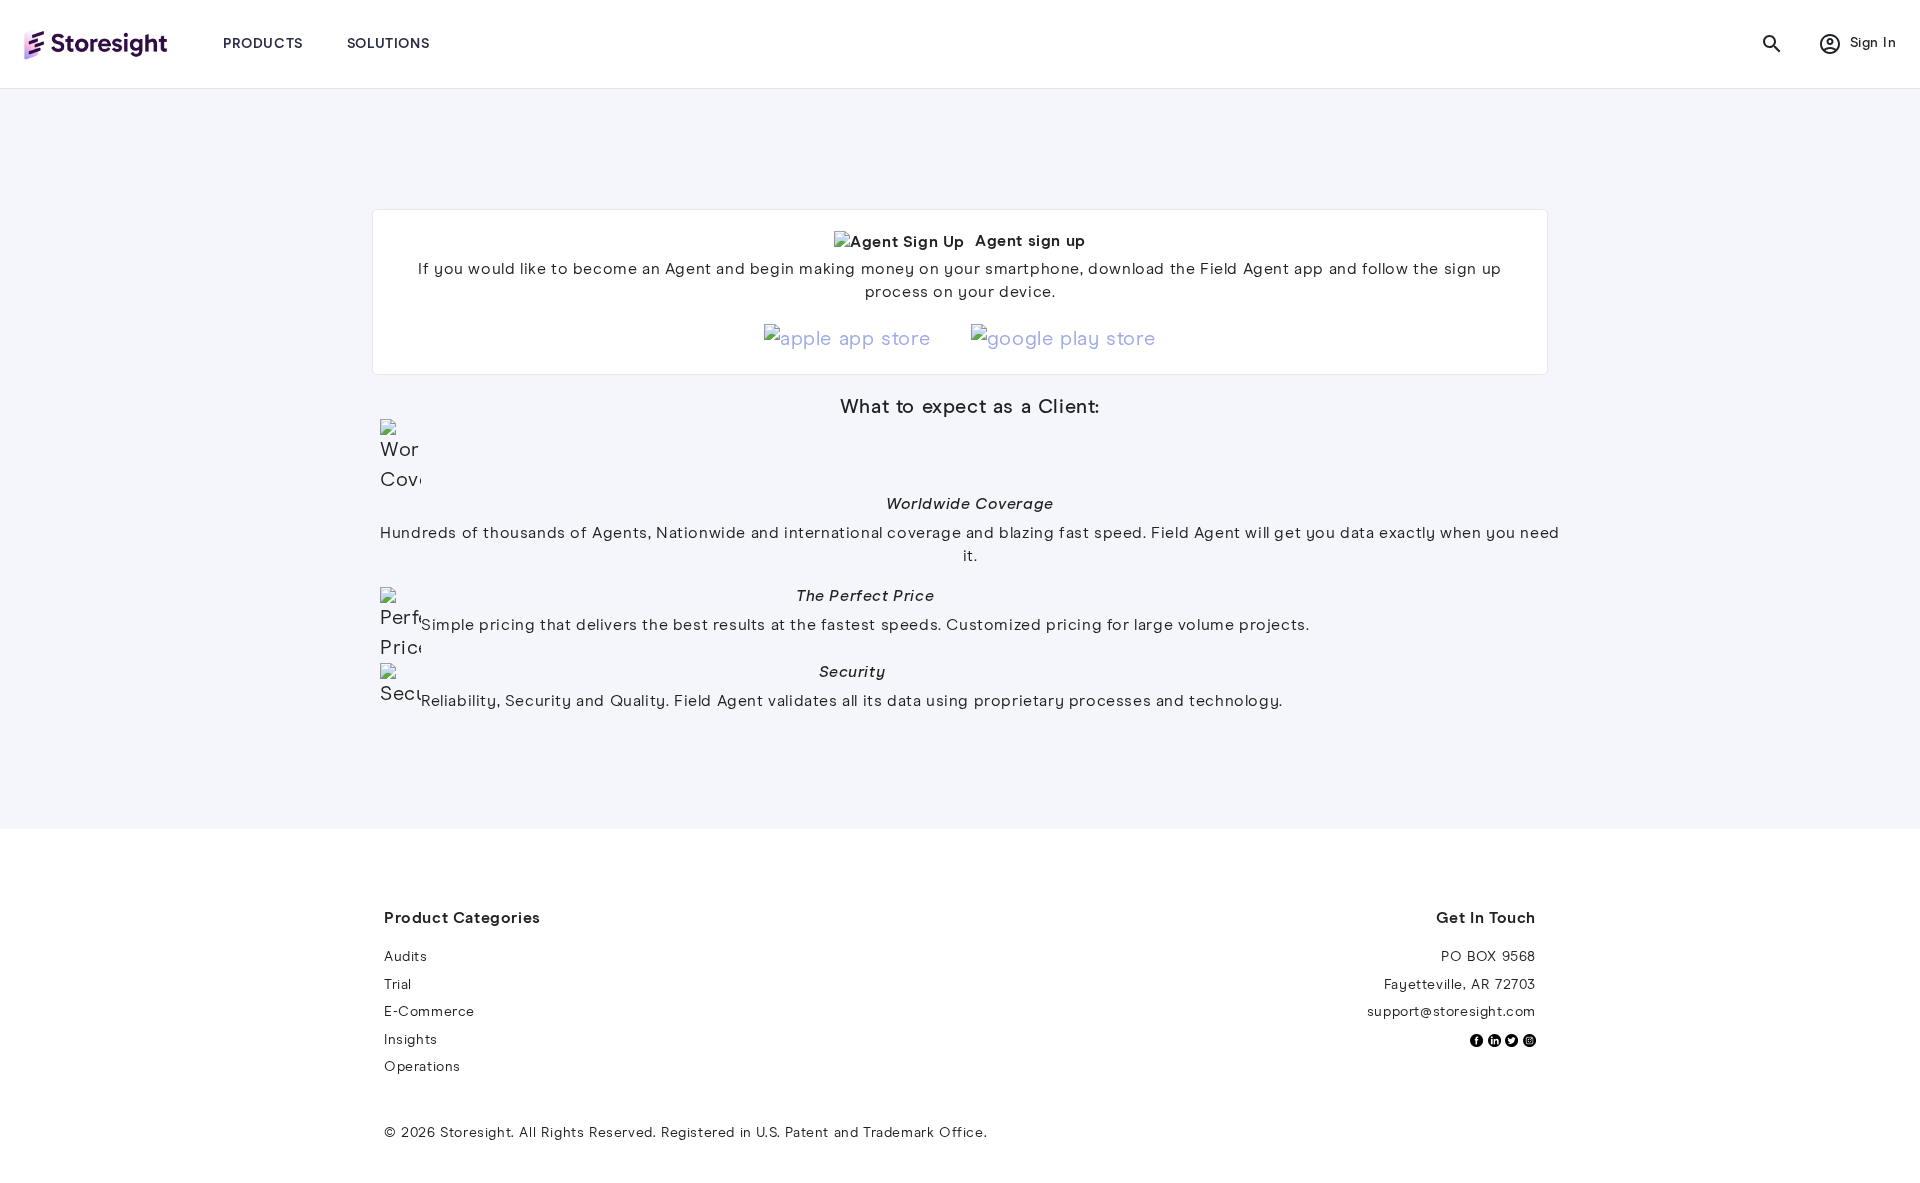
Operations (422, 1067)
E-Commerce (429, 1012)
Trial (398, 985)
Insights (411, 1040)
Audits (406, 957)
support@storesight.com (1451, 1012)
